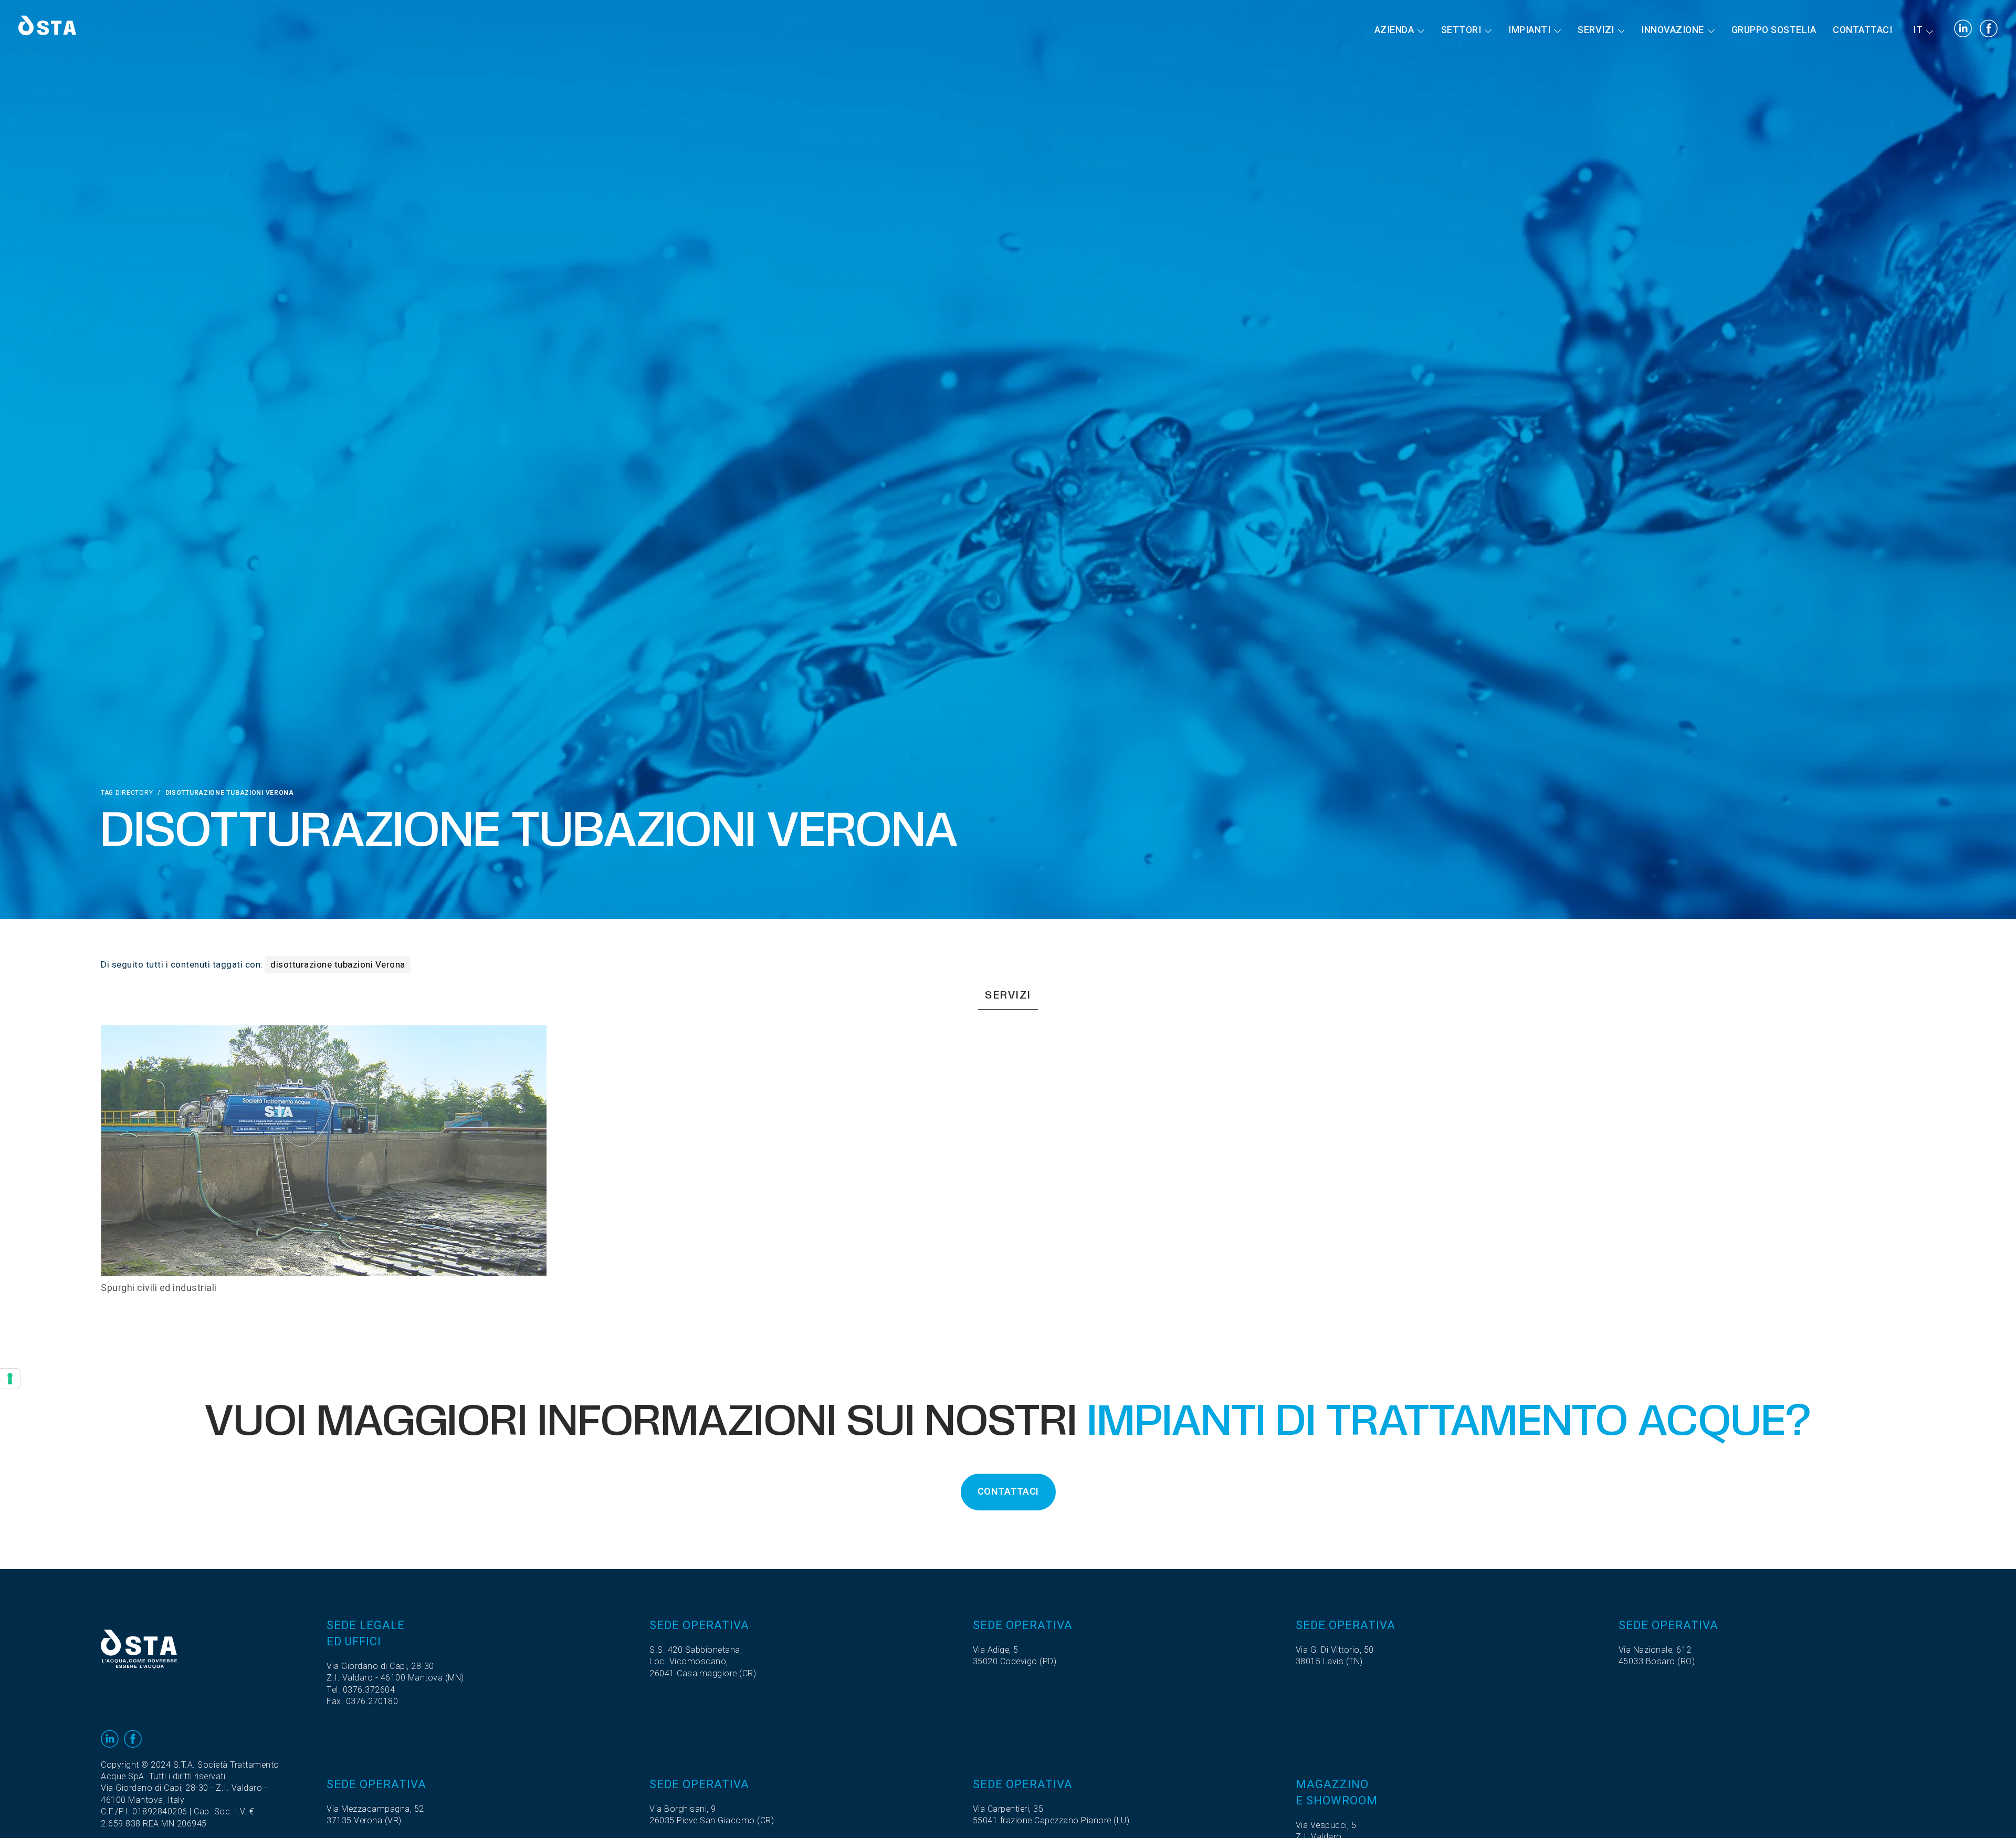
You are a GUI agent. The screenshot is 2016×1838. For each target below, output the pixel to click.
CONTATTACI (1008, 1492)
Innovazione (1673, 30)
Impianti (1529, 30)
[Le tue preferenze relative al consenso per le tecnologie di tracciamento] (10, 1379)
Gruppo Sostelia (1774, 30)
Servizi (1596, 30)
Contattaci (1862, 30)
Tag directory (127, 793)
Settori (1461, 30)
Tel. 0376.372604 (361, 1690)
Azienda (1394, 30)
